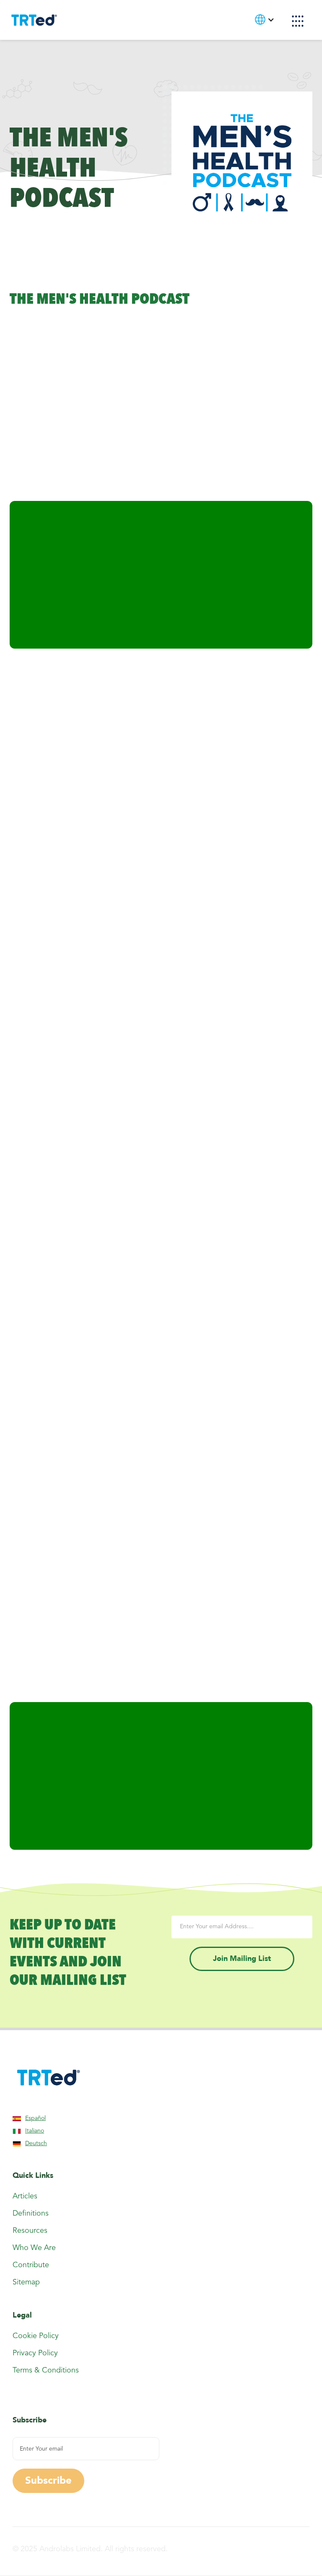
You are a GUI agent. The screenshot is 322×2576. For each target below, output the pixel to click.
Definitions (31, 2214)
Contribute (31, 2265)
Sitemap (26, 2282)
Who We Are (34, 2248)
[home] (34, 20)
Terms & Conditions (46, 2370)
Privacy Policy (35, 2353)
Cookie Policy (36, 2336)
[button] (298, 21)
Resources (30, 2231)
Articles (25, 2196)
